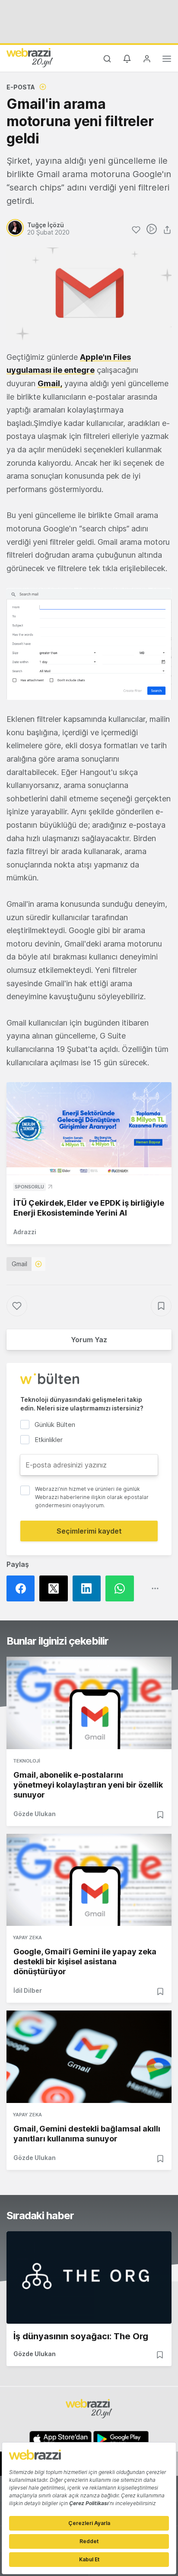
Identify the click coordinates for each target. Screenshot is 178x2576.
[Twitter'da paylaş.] (56, 1588)
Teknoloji (27, 1761)
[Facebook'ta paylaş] (23, 1588)
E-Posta (21, 87)
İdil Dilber (28, 1990)
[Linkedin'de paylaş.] (89, 1588)
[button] (89, 644)
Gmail (19, 1264)
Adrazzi (25, 1232)
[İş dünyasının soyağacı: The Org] (89, 2277)
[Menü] (167, 60)
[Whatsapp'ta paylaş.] (122, 1588)
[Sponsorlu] (89, 1129)
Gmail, (50, 383)
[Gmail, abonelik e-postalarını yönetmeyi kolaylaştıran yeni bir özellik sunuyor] (89, 1703)
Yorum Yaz (89, 1340)
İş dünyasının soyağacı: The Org (81, 2336)
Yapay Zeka (27, 1938)
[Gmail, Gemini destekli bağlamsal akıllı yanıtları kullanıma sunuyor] (89, 2057)
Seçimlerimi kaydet (89, 1531)
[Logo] (30, 57)
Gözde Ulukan (35, 1814)
